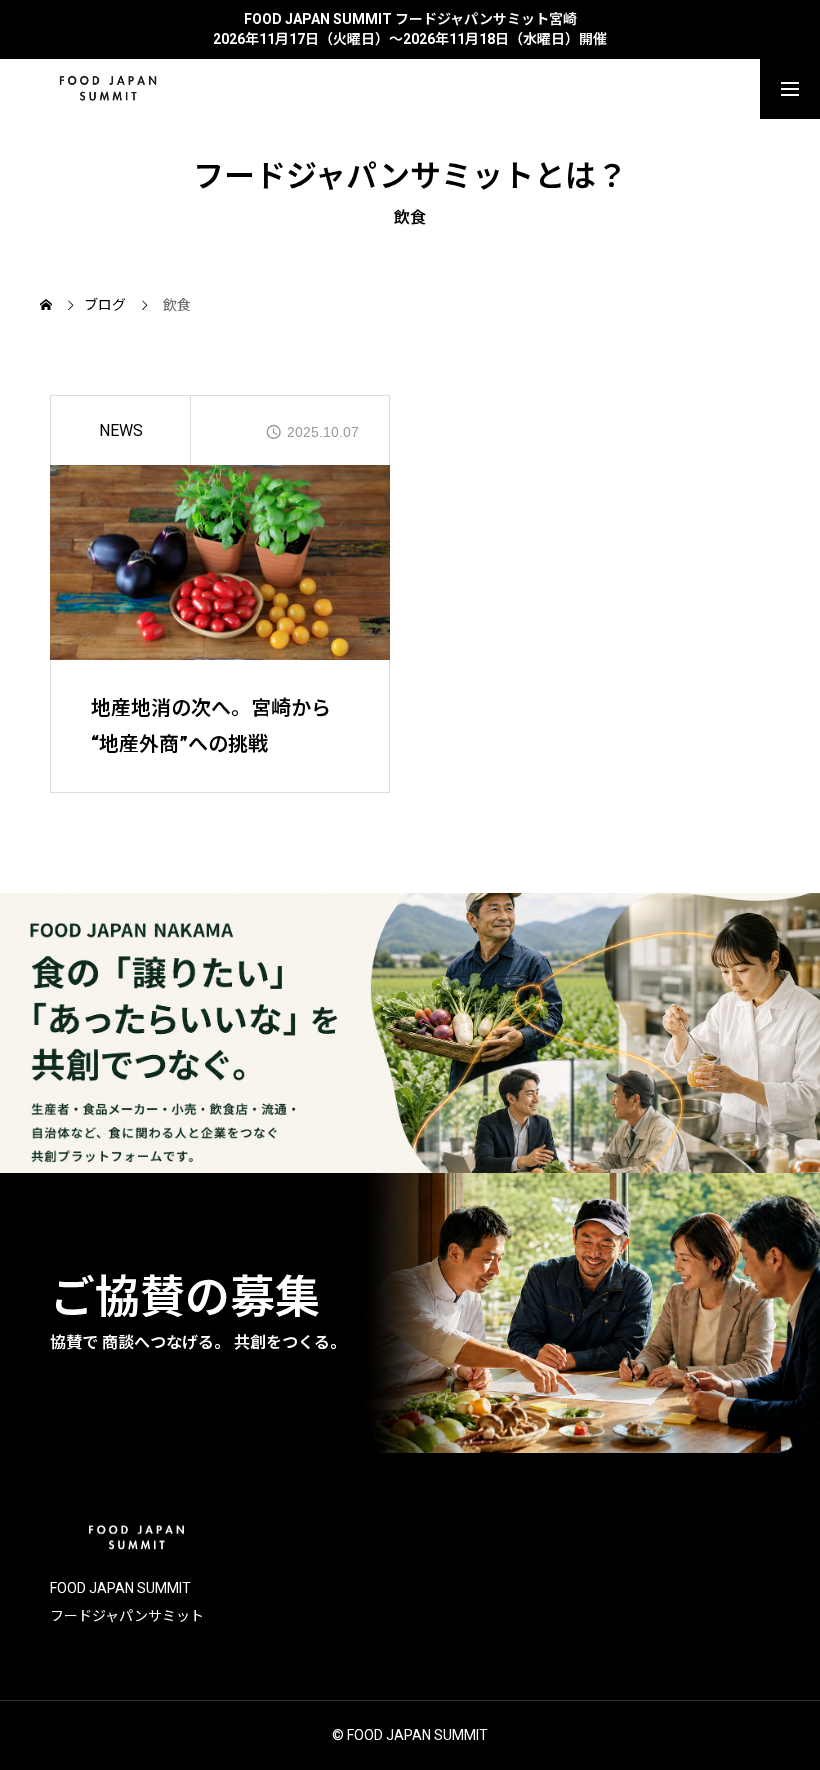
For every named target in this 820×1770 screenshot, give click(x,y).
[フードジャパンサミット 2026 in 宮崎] (108, 89)
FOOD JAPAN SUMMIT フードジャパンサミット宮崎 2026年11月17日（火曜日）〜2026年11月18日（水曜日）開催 (410, 29)
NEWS (121, 430)
